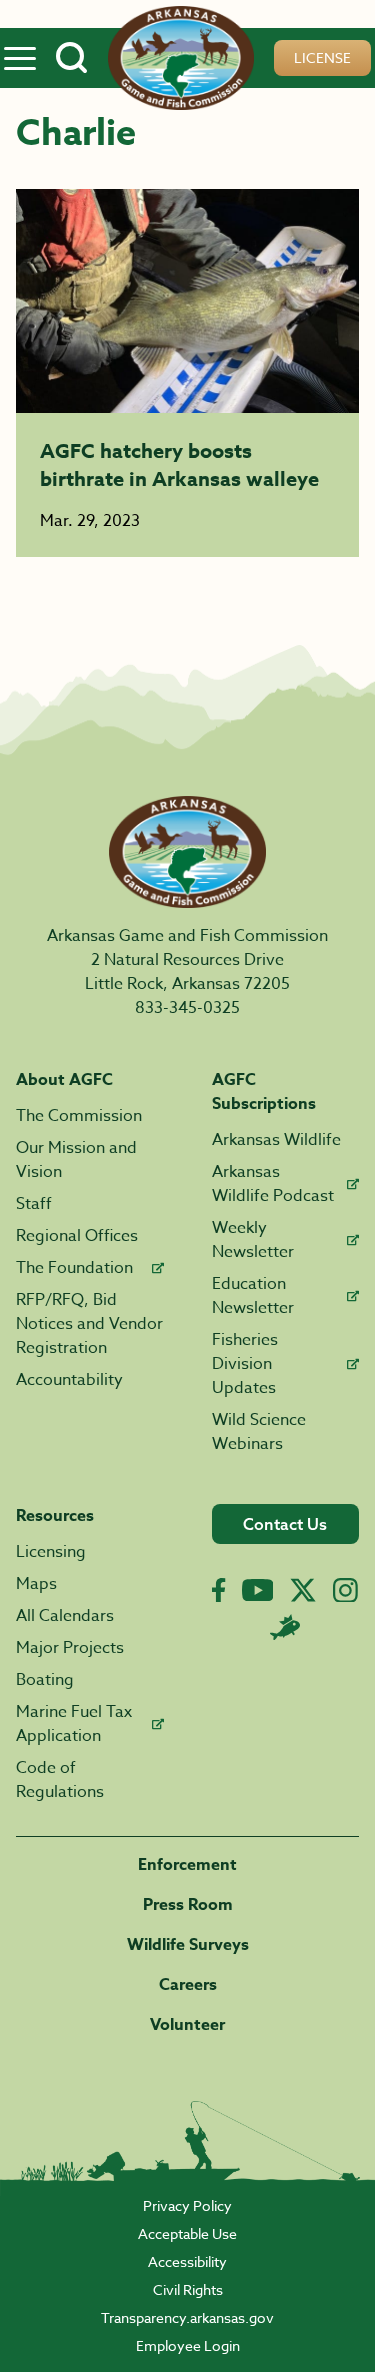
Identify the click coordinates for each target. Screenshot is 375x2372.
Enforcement (187, 1865)
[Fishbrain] (285, 1627)
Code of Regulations (60, 1780)
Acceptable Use (187, 2233)
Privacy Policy (187, 2205)
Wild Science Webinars (259, 1432)
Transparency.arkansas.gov (187, 2317)
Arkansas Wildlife (276, 1140)
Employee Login (188, 2345)
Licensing (51, 1552)
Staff (34, 1204)
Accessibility (187, 2261)
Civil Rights (188, 2289)
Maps (36, 1584)
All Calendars (65, 1616)
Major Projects (70, 1648)
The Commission (79, 1116)
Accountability (69, 1380)
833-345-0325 (187, 1008)
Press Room (188, 1905)
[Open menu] (20, 58)
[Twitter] (303, 1590)
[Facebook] (218, 1590)
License (322, 57)
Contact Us (285, 1524)
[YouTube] (258, 1590)
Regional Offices (77, 1236)
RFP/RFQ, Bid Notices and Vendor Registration (89, 1324)
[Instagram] (345, 1590)
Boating (45, 1680)
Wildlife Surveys (188, 1945)
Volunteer (187, 2025)
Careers (188, 1985)
